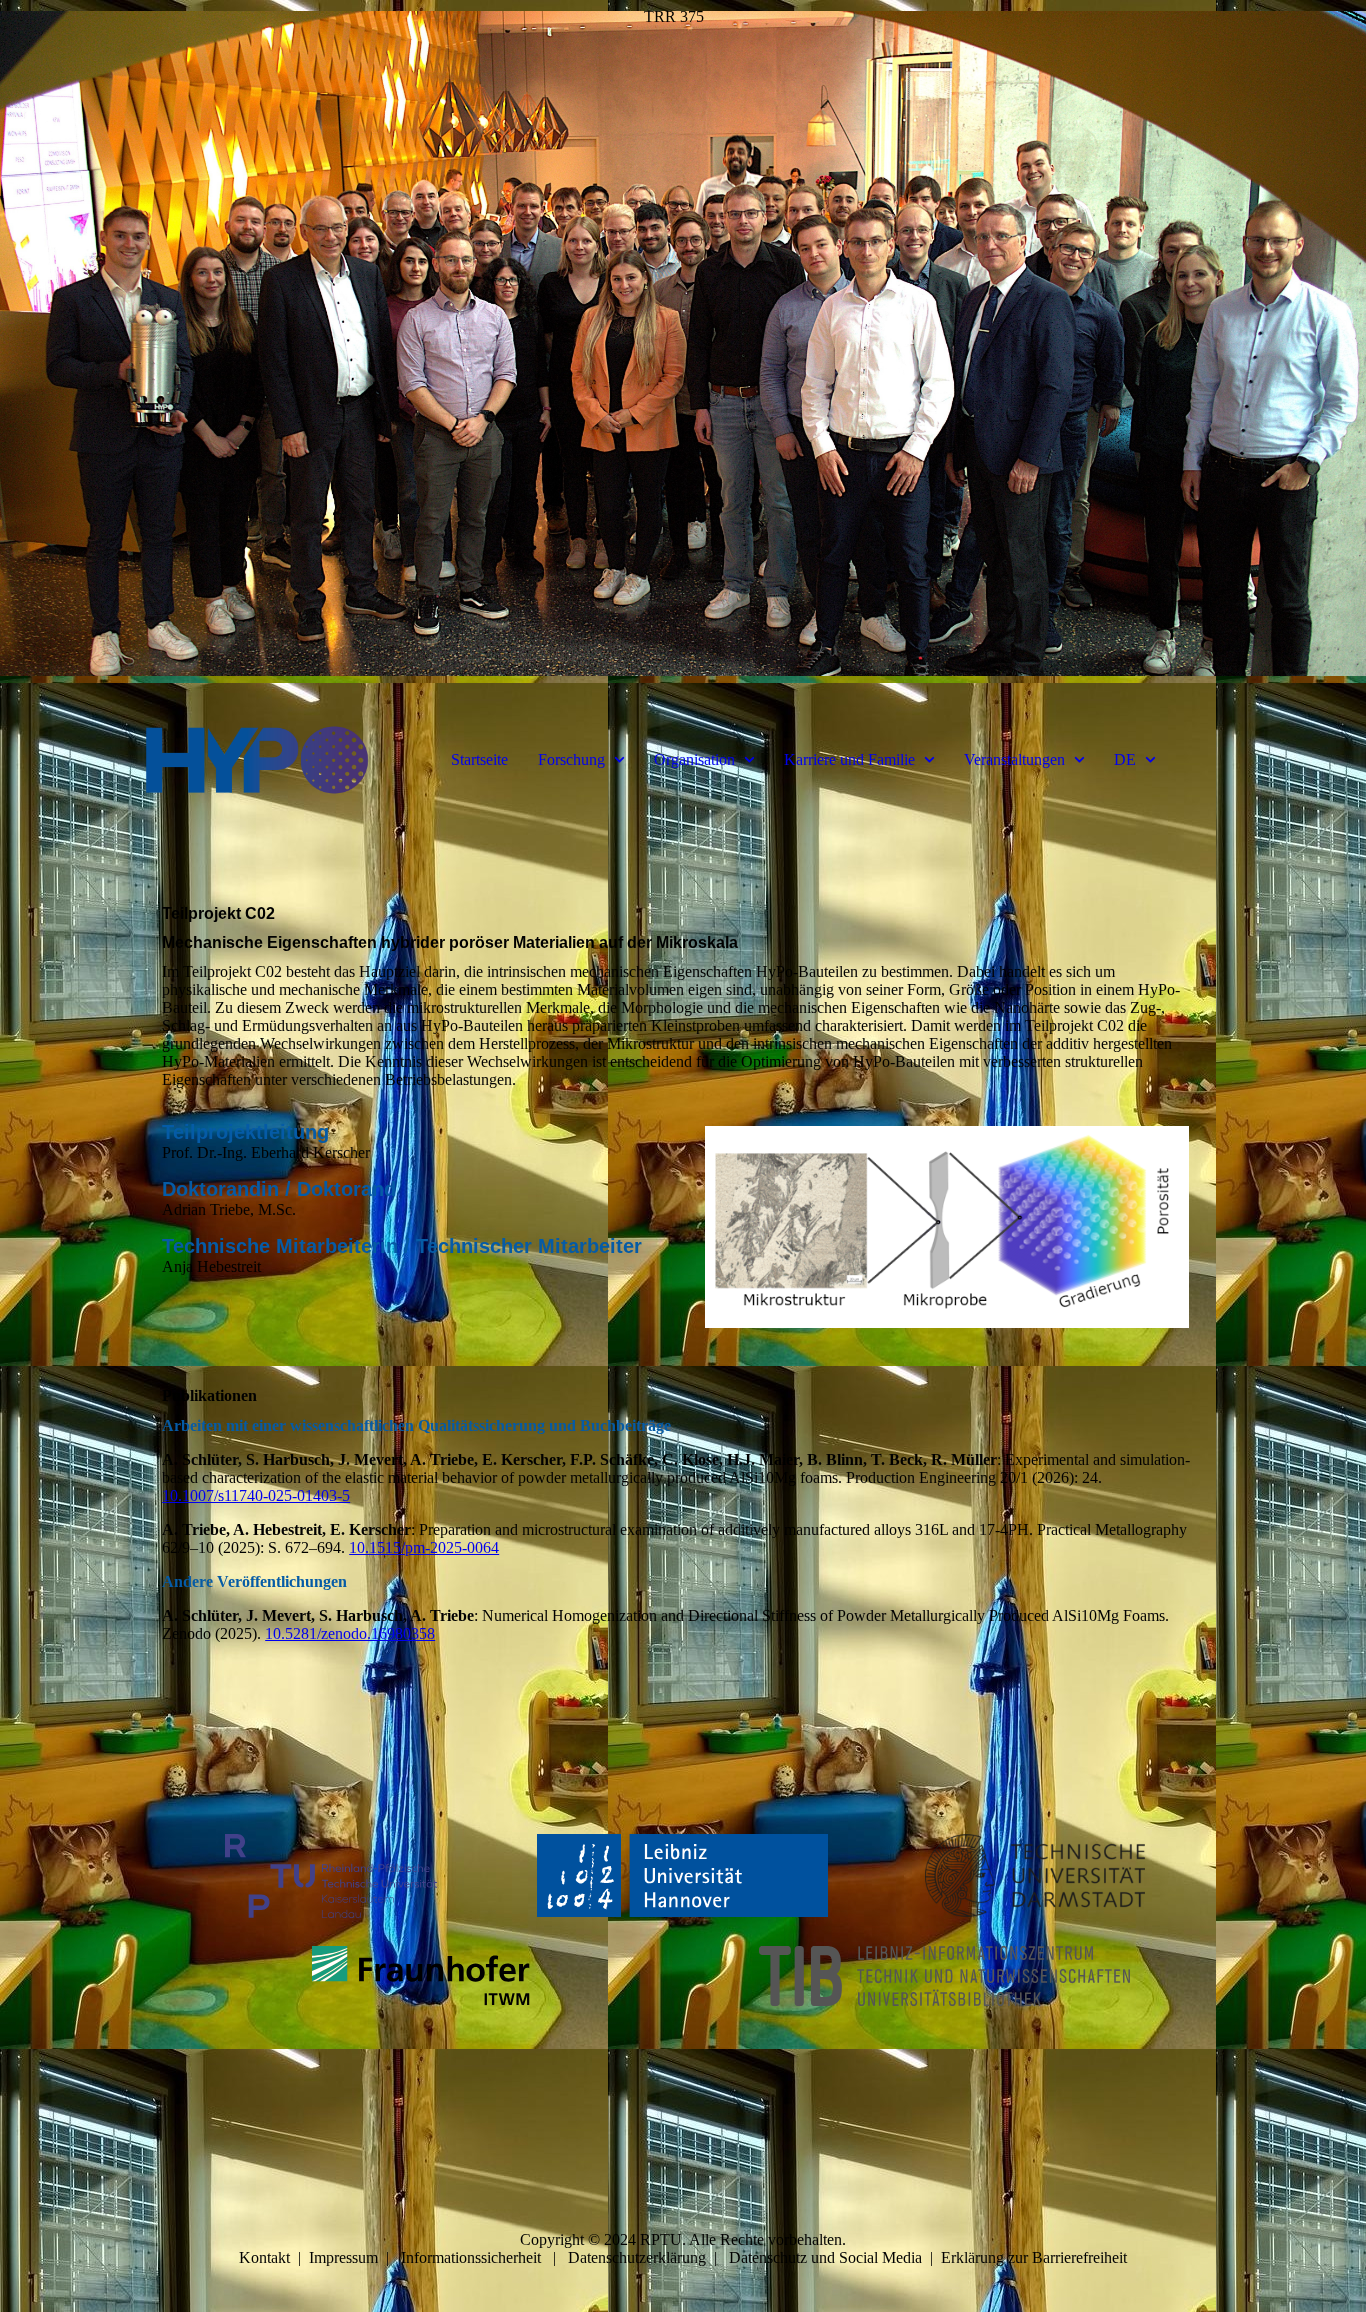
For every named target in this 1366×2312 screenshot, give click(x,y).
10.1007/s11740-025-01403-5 (256, 1495)
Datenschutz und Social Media (825, 2257)
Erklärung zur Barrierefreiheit (1034, 2257)
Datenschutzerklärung (637, 2257)
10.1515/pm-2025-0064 (424, 1547)
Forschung (571, 759)
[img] (683, 350)
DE (1125, 759)
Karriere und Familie (849, 759)
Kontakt (264, 2257)
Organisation (694, 759)
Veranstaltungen (1014, 759)
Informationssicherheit (471, 2257)
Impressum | (355, 2257)
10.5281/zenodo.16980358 (350, 1633)
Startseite (479, 759)
